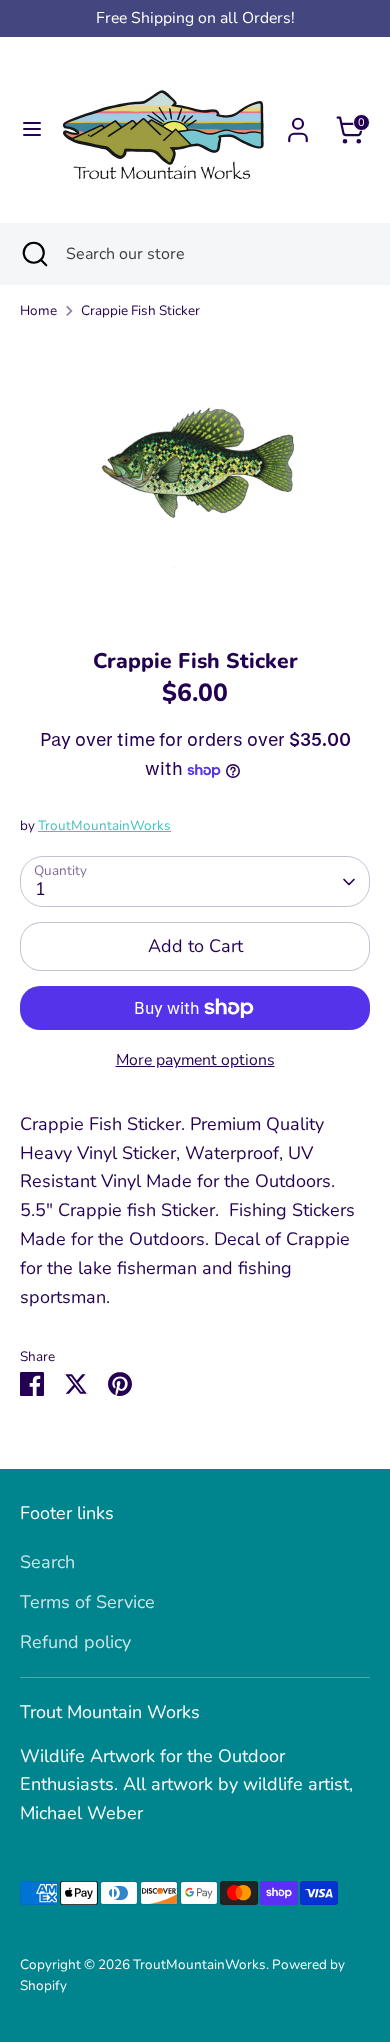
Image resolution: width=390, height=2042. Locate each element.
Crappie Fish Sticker (140, 310)
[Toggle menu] (29, 129)
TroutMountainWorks (104, 825)
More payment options (195, 1060)
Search (47, 1562)
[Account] (298, 124)
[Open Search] (33, 254)
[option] (195, 477)
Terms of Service (87, 1602)
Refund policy (75, 1642)
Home (38, 310)
